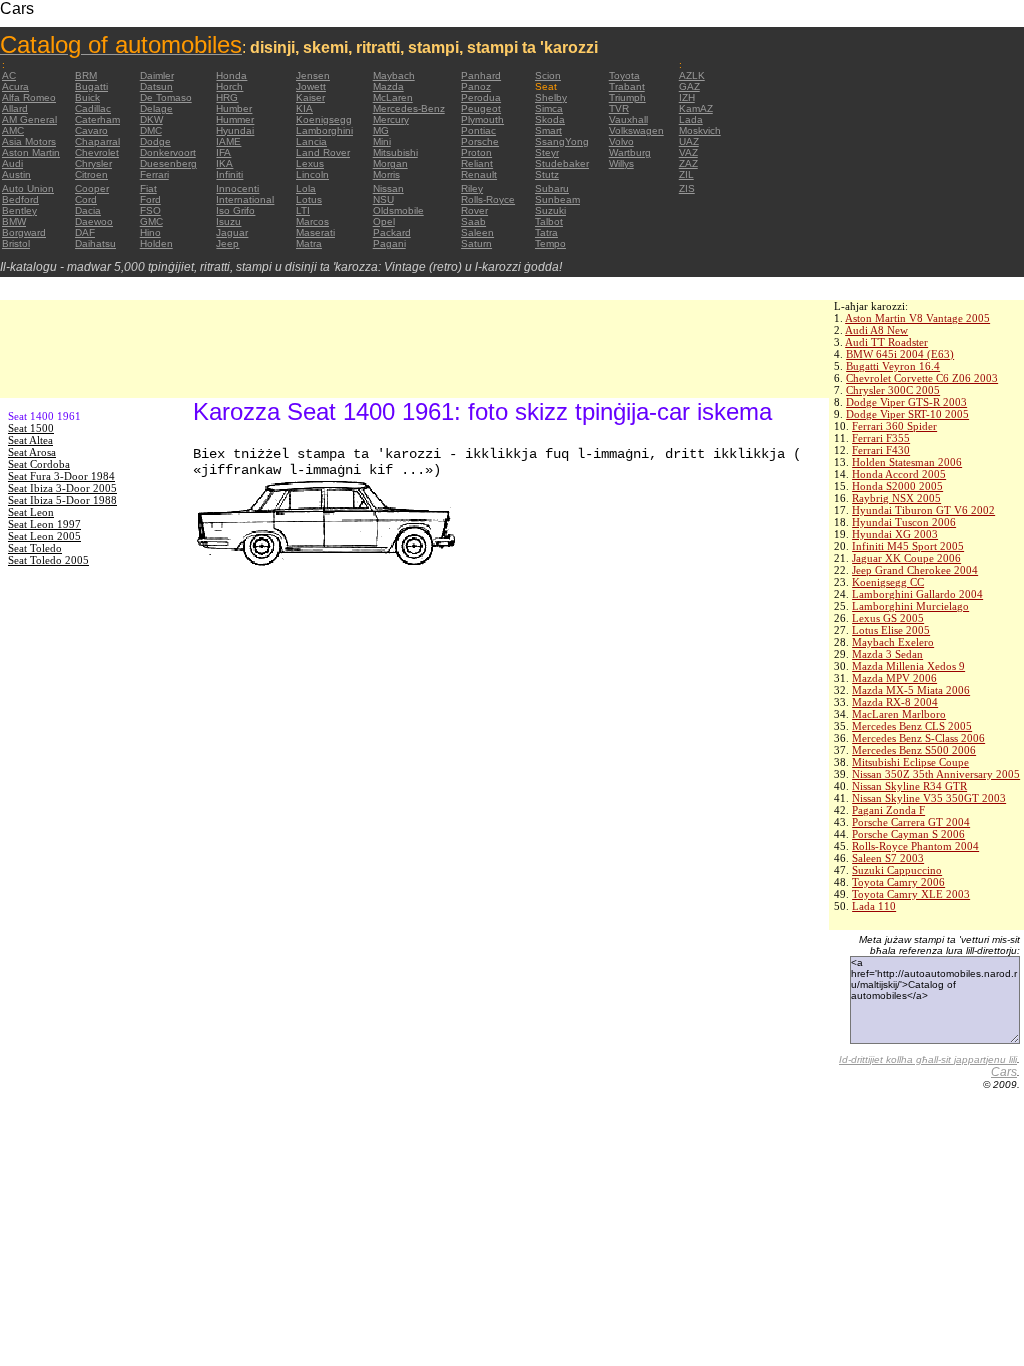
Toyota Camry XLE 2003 (911, 894)
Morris (386, 174)
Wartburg (630, 152)
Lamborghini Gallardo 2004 (917, 594)
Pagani (389, 243)
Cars (1004, 1072)
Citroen (91, 174)
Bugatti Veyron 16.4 (893, 366)
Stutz (547, 174)
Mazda (388, 86)
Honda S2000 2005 (897, 486)
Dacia (88, 210)
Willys (621, 163)
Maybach (394, 75)
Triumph (627, 97)
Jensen (313, 75)
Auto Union (28, 188)
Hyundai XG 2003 (895, 534)
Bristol (16, 243)
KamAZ (696, 108)
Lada (691, 119)
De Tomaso (166, 97)
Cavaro (91, 130)
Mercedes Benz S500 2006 (914, 750)
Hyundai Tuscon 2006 (904, 522)
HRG (227, 97)
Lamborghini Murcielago (910, 606)
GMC (151, 221)
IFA (223, 152)
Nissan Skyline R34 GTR (909, 786)
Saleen (477, 232)
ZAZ (688, 163)
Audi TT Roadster (886, 342)
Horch (229, 86)
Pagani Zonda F (888, 810)
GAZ (689, 86)
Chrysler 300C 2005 (893, 390)
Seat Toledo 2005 (48, 560)
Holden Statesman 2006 (907, 462)
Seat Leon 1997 (44, 524)
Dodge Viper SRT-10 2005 (907, 414)
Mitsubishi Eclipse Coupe (910, 762)
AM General (29, 119)
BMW (14, 221)
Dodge (155, 141)
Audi (12, 163)
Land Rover (323, 152)
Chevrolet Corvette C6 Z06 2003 (922, 378)
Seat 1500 (31, 428)
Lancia (311, 141)
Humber (234, 108)
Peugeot (481, 108)
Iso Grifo (235, 210)
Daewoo (94, 221)
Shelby (551, 97)
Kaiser (310, 97)
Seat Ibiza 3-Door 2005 (62, 488)
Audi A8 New (876, 330)
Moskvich (700, 130)
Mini (382, 141)
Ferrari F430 (881, 450)
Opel (384, 221)
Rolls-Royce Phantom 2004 (915, 846)
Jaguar (232, 232)
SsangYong (562, 141)
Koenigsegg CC (888, 582)
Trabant (627, 86)
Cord (86, 199)
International (245, 199)
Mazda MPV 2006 (894, 678)
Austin (16, 174)
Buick (87, 97)
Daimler (157, 75)
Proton (476, 152)
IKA (224, 163)
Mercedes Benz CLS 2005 (912, 726)
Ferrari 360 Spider (894, 426)
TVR (619, 108)
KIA (304, 108)
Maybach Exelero (893, 642)
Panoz (476, 86)
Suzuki (550, 210)
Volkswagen (636, 130)
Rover (474, 210)
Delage (156, 108)
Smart (548, 130)
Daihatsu (95, 243)
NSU (383, 199)
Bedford (20, 199)
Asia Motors (29, 141)
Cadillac (93, 108)
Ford (150, 199)
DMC (151, 130)
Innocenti (237, 188)
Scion (548, 75)
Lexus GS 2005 (888, 618)
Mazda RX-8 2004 (895, 702)
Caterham (97, 119)
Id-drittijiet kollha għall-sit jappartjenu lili (928, 1059)
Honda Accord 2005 (899, 474)
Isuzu (228, 221)
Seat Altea (30, 440)
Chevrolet (97, 152)
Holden (156, 243)
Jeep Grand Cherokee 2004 (915, 570)
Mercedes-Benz (409, 108)
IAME (228, 141)
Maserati (315, 232)
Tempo (550, 243)
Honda (231, 75)
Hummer (235, 119)
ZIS (687, 188)
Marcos (312, 221)
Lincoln (312, 174)
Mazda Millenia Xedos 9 (908, 666)
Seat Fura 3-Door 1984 (61, 476)
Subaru (552, 188)
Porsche (480, 141)
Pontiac (478, 130)
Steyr (547, 152)
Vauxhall (628, 119)
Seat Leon (31, 512)
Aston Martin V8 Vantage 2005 (917, 318)
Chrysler (93, 163)
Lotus (309, 199)
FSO (150, 210)
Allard (15, 108)
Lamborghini (324, 130)
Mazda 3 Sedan (887, 654)
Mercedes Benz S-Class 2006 (918, 738)
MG (381, 130)
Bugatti (91, 86)
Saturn (476, 243)
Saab (473, 221)
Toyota (624, 75)
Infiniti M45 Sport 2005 (908, 546)
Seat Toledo (35, 548)
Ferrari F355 (881, 438)
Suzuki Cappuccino (897, 870)
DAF (85, 232)
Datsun (156, 86)
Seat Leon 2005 (44, 536)
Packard (392, 232)
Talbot (549, 221)
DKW (151, 119)
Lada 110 (874, 906)
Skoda (550, 119)
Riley (472, 188)
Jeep (227, 243)
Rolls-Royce (488, 199)
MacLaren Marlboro (899, 714)
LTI (303, 210)
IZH (687, 97)
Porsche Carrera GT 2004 (911, 822)
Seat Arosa (32, 452)
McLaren (393, 97)
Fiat (148, 188)
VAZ (688, 152)
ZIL (686, 174)
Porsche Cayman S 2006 (908, 834)
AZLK (692, 75)
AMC (13, 130)
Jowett (311, 86)
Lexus (310, 163)
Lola (306, 188)
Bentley (19, 210)
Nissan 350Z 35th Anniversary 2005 (936, 774)
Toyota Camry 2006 (898, 882)
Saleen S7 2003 (888, 858)
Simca (549, 108)
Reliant (477, 163)
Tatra (546, 232)
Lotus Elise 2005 (891, 630)
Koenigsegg (324, 119)
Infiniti (229, 174)
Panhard (481, 75)
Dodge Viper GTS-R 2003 (906, 402)
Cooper (92, 188)
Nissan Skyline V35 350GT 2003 (929, 798)
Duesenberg (168, 163)
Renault (479, 174)
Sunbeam (557, 199)
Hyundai (235, 130)
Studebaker (562, 163)
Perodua (481, 97)
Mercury (391, 119)
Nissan (388, 188)
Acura (15, 86)
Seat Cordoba (39, 464)
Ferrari (154, 174)
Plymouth (482, 119)
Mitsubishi (395, 152)
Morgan (390, 163)
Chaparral (97, 141)
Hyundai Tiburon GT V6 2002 (923, 510)
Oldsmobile (398, 210)
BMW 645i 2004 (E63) (900, 354)
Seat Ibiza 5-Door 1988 (62, 500)
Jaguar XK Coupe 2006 (906, 558)
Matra (309, 243)
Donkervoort (168, 152)
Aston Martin (31, 152)
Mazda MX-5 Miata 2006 (911, 690)
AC (9, 75)
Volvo (621, 141)
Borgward (24, 232)
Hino (150, 232)
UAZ (689, 141)
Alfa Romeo (29, 97)
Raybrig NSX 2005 (896, 498)
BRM (86, 75)
